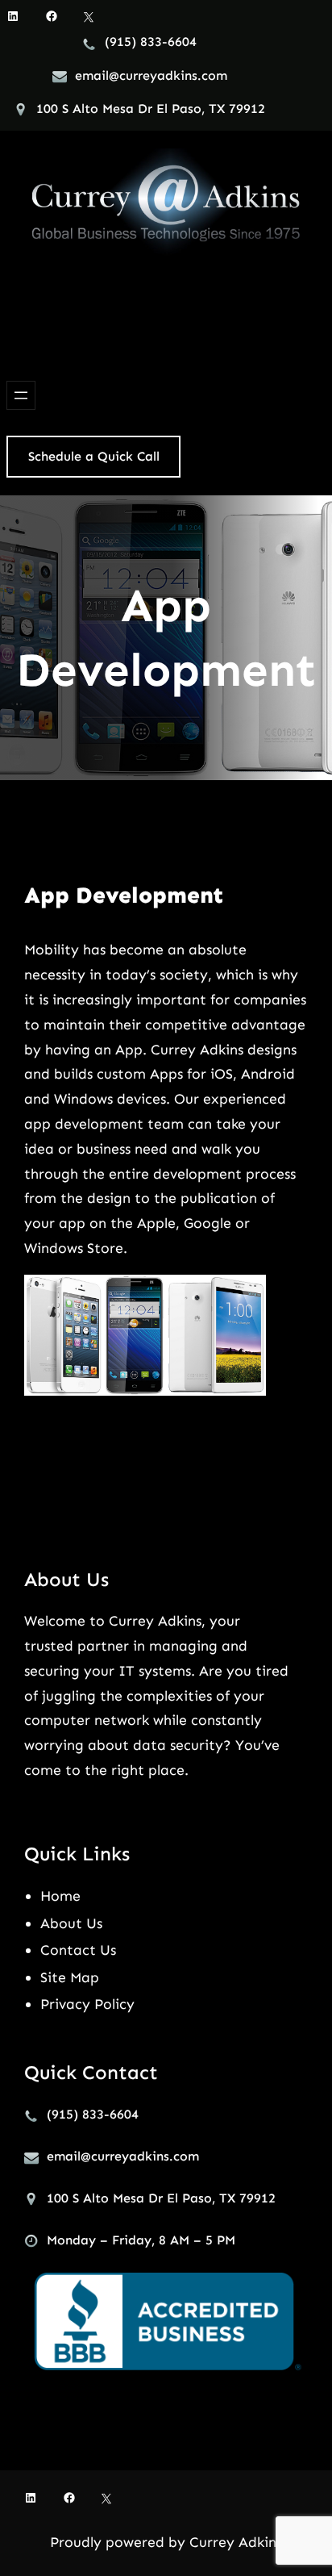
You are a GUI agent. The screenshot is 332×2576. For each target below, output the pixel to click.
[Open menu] (21, 395)
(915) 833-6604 (151, 42)
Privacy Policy (87, 2004)
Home (60, 1896)
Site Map (70, 1977)
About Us (71, 1923)
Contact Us (78, 1950)
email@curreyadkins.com (151, 75)
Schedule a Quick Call (94, 456)
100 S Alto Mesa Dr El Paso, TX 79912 (151, 109)
